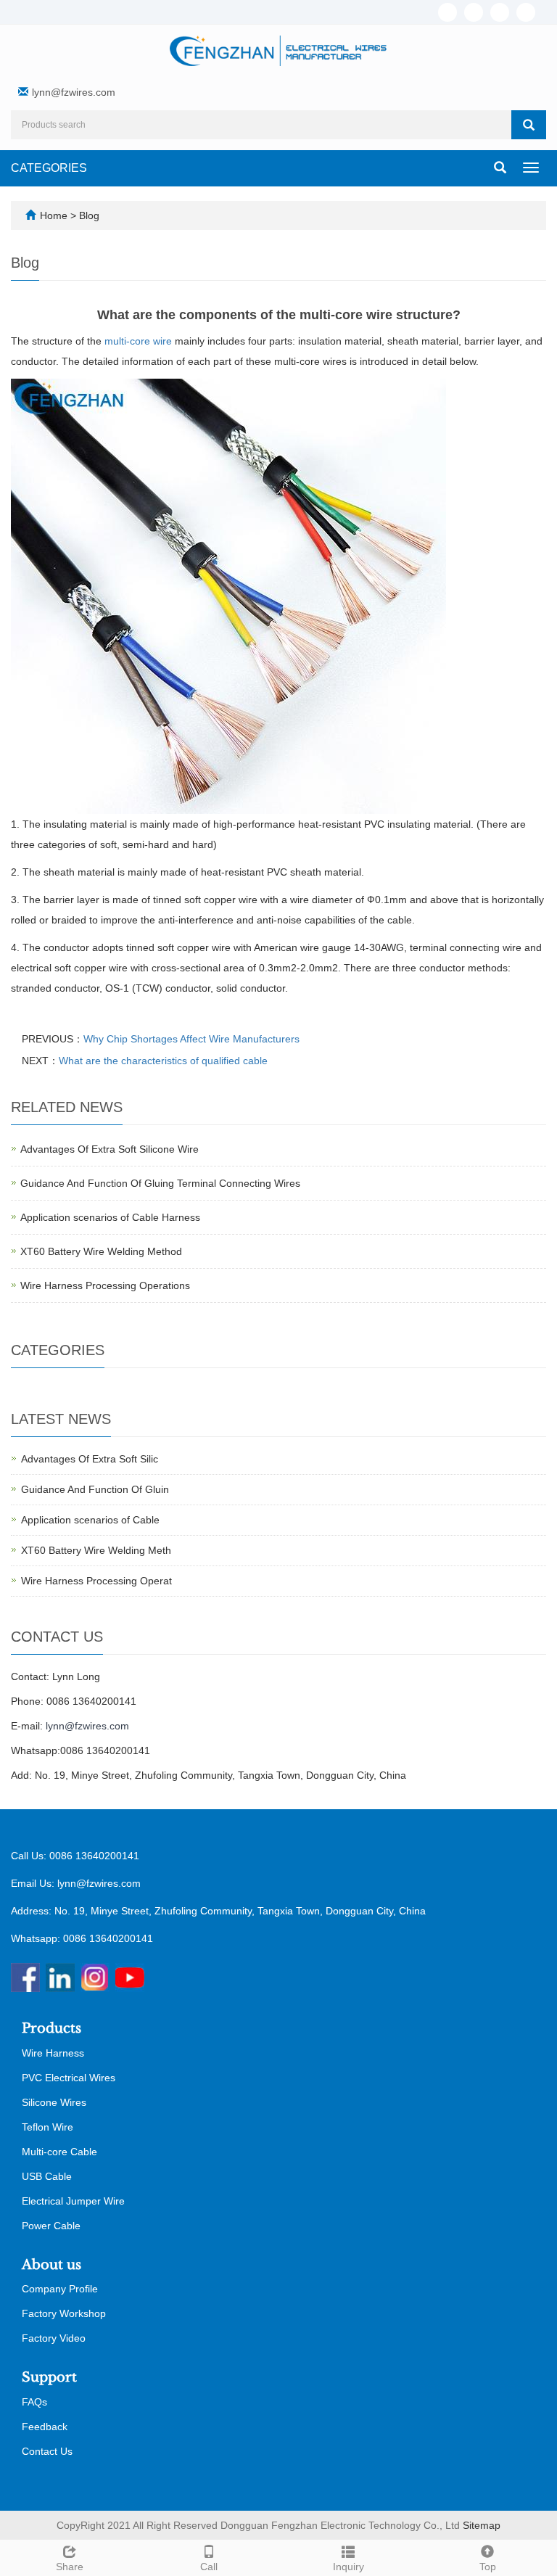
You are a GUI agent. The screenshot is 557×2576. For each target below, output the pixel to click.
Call (209, 2567)
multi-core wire (138, 341)
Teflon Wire (48, 2127)
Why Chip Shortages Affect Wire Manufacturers (191, 1039)
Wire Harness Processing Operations (105, 1285)
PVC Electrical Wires (69, 2078)
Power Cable (51, 2226)
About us (51, 2265)
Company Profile (60, 2289)
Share (70, 2567)
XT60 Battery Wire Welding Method (101, 1251)
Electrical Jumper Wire (73, 2201)
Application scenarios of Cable (90, 1520)
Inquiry (348, 2567)
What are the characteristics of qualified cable (163, 1061)
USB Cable (47, 2176)
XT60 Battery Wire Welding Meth (96, 1550)
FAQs (34, 2402)
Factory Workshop (64, 2313)
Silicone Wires (54, 2102)
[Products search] (529, 125)
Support (49, 2377)
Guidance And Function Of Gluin (95, 1489)
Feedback (45, 2427)
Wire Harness (53, 2053)
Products (51, 2028)
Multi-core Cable (59, 2152)
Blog (89, 215)
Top (488, 2567)
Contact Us (47, 2451)
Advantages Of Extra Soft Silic (90, 1459)
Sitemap (482, 2525)
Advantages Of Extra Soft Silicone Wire (110, 1149)
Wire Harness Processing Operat (96, 1581)
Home (54, 215)
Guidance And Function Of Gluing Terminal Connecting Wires (160, 1183)
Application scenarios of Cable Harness (110, 1217)
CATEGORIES (49, 168)
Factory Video (54, 2338)
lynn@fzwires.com (74, 92)
